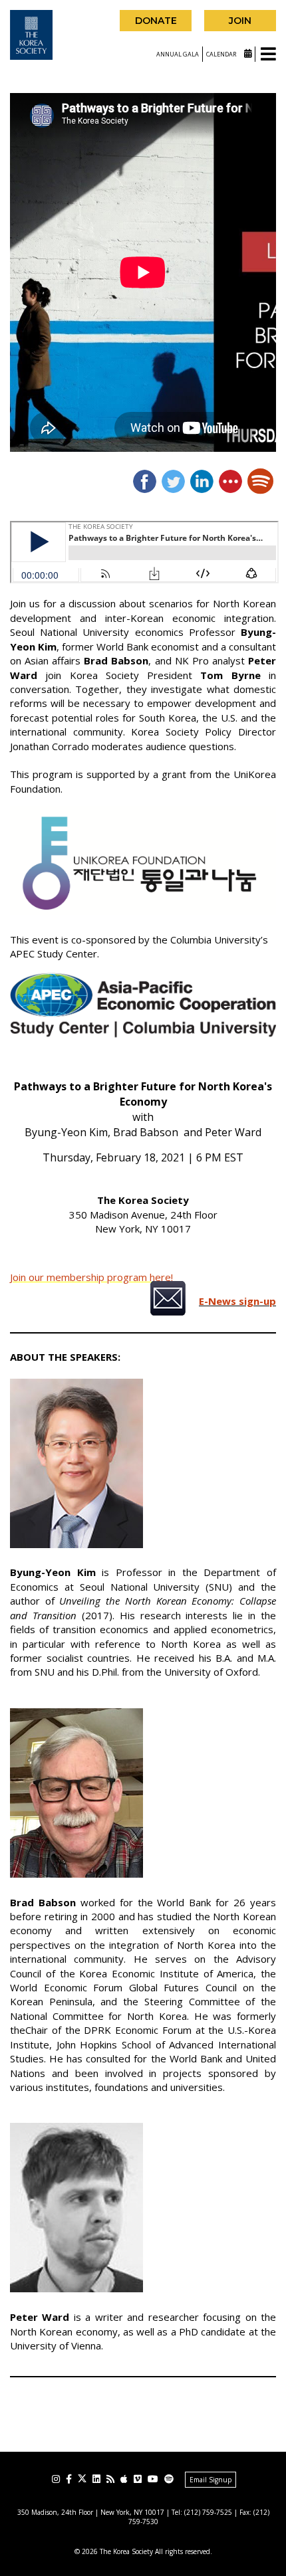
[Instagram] (56, 2479)
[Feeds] (110, 2479)
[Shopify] (169, 2479)
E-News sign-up (237, 1301)
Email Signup (211, 2480)
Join (240, 21)
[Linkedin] (96, 2479)
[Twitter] (82, 2479)
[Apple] (124, 2479)
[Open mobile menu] (268, 55)
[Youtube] (153, 2479)
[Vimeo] (138, 2479)
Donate (156, 21)
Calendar (222, 54)
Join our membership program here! (91, 1277)
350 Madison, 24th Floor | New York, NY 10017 (91, 2512)
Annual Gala (178, 54)
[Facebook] (69, 2479)
